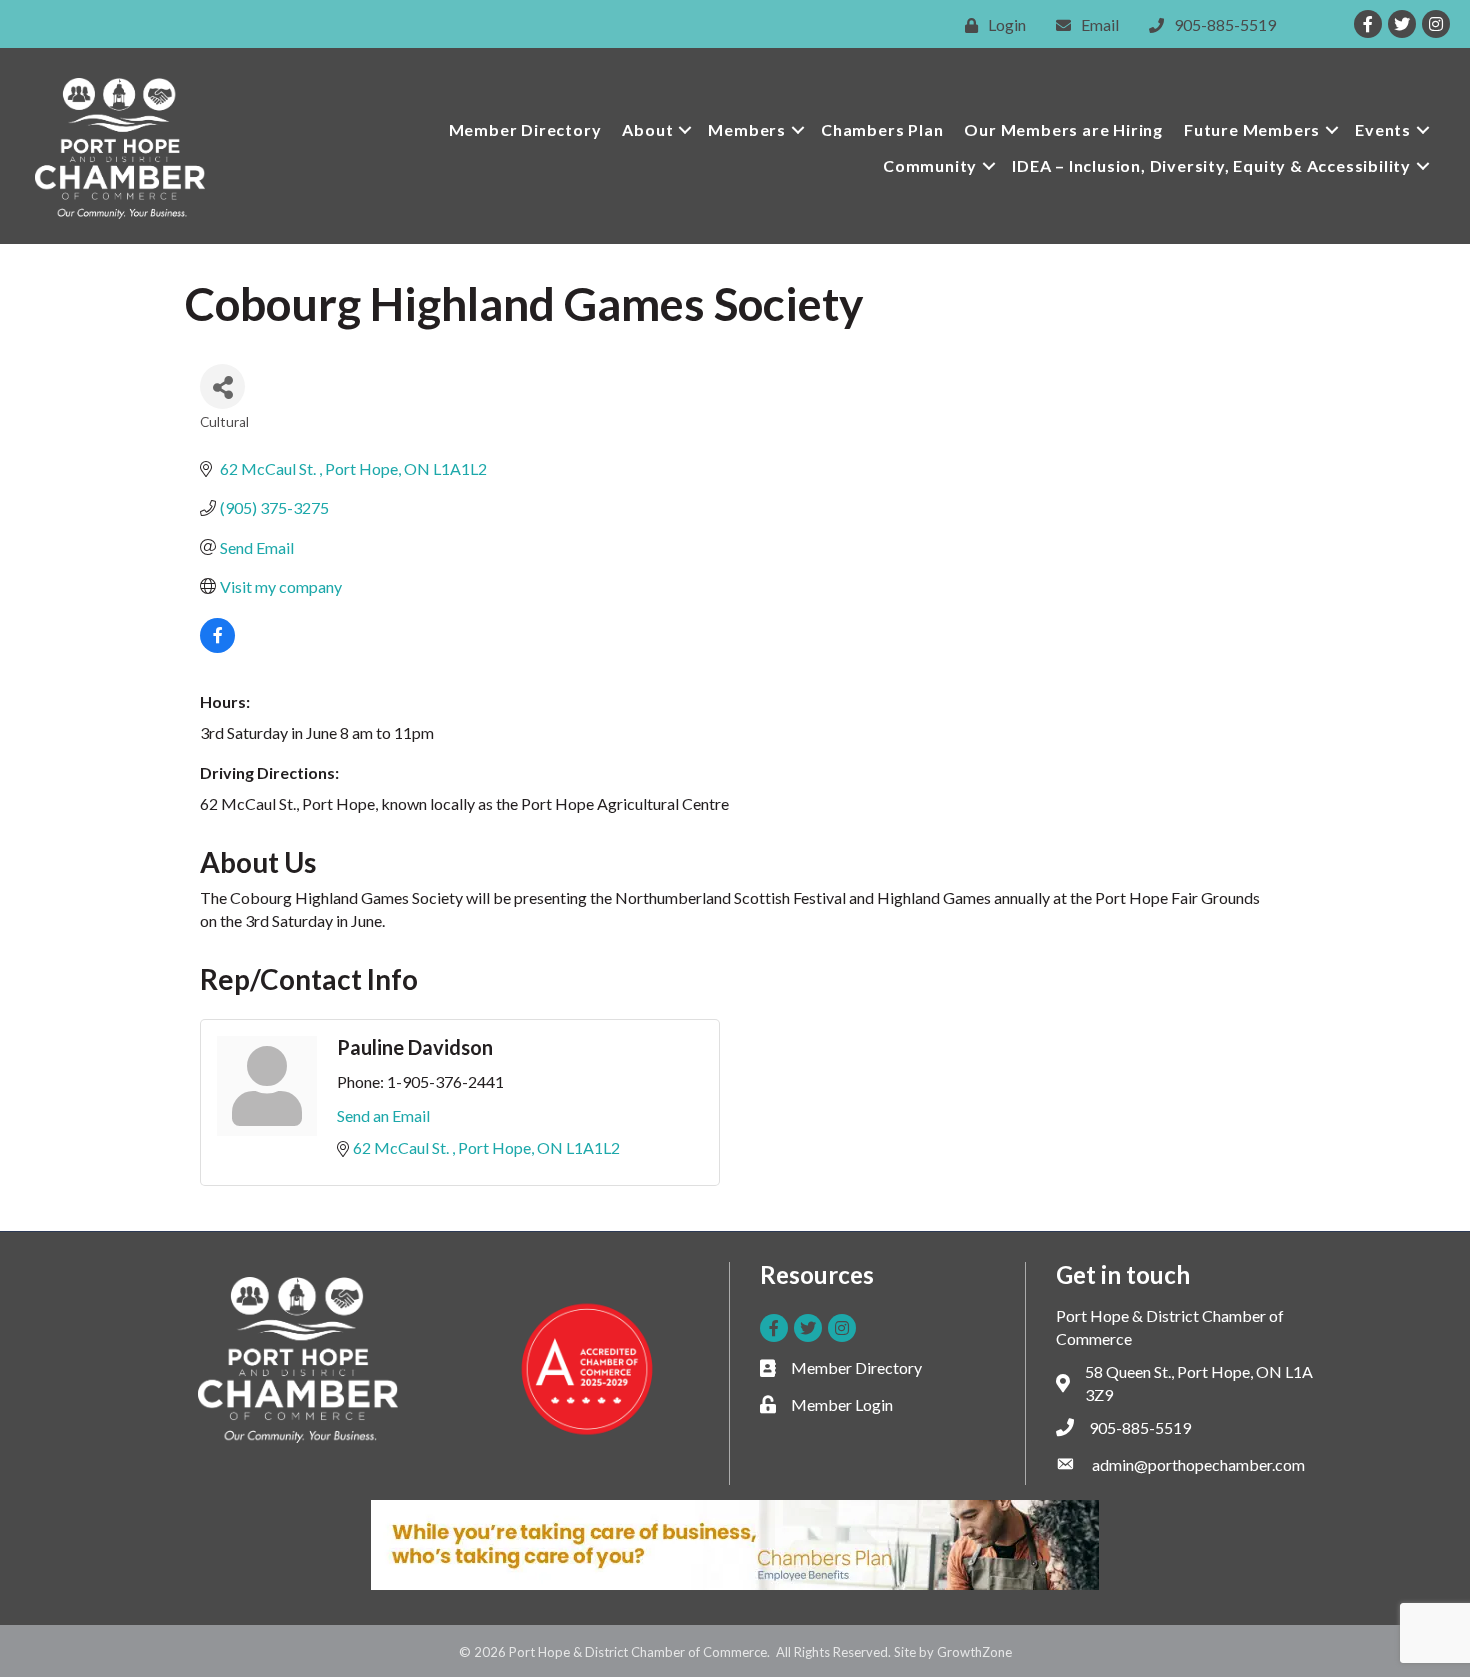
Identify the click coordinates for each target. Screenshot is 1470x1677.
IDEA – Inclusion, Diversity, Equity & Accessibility (1211, 165)
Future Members (1252, 129)
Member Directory (525, 129)
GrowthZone (974, 1652)
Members (747, 129)
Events (1383, 129)
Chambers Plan (882, 129)
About (647, 129)
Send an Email (383, 1115)
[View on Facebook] (217, 646)
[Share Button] (222, 386)
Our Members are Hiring (1063, 129)
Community (930, 165)
